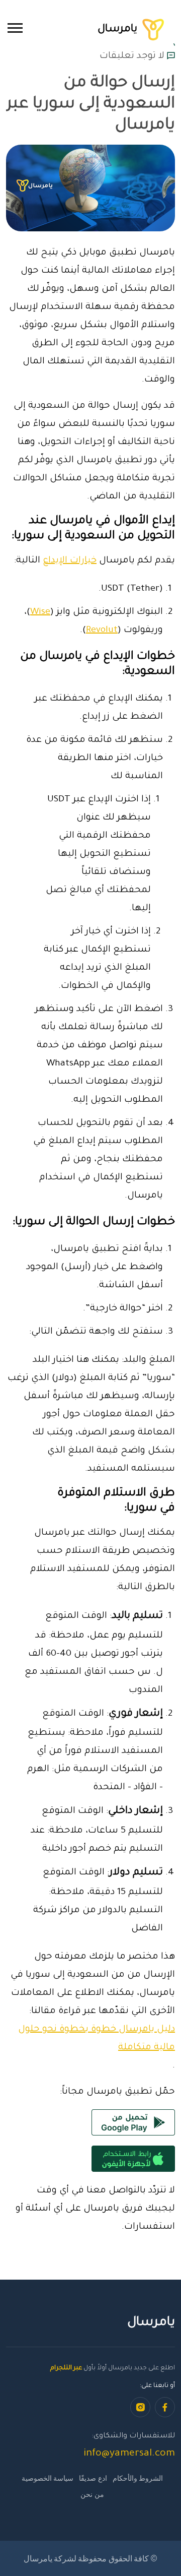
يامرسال (119, 29)
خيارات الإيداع (70, 561)
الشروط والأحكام (138, 2478)
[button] (15, 28)
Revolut (102, 631)
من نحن (92, 2494)
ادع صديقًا (93, 2478)
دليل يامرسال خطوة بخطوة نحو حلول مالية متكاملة (97, 2039)
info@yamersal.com (129, 2454)
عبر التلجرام (66, 2368)
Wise (40, 612)
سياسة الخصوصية (48, 2478)
